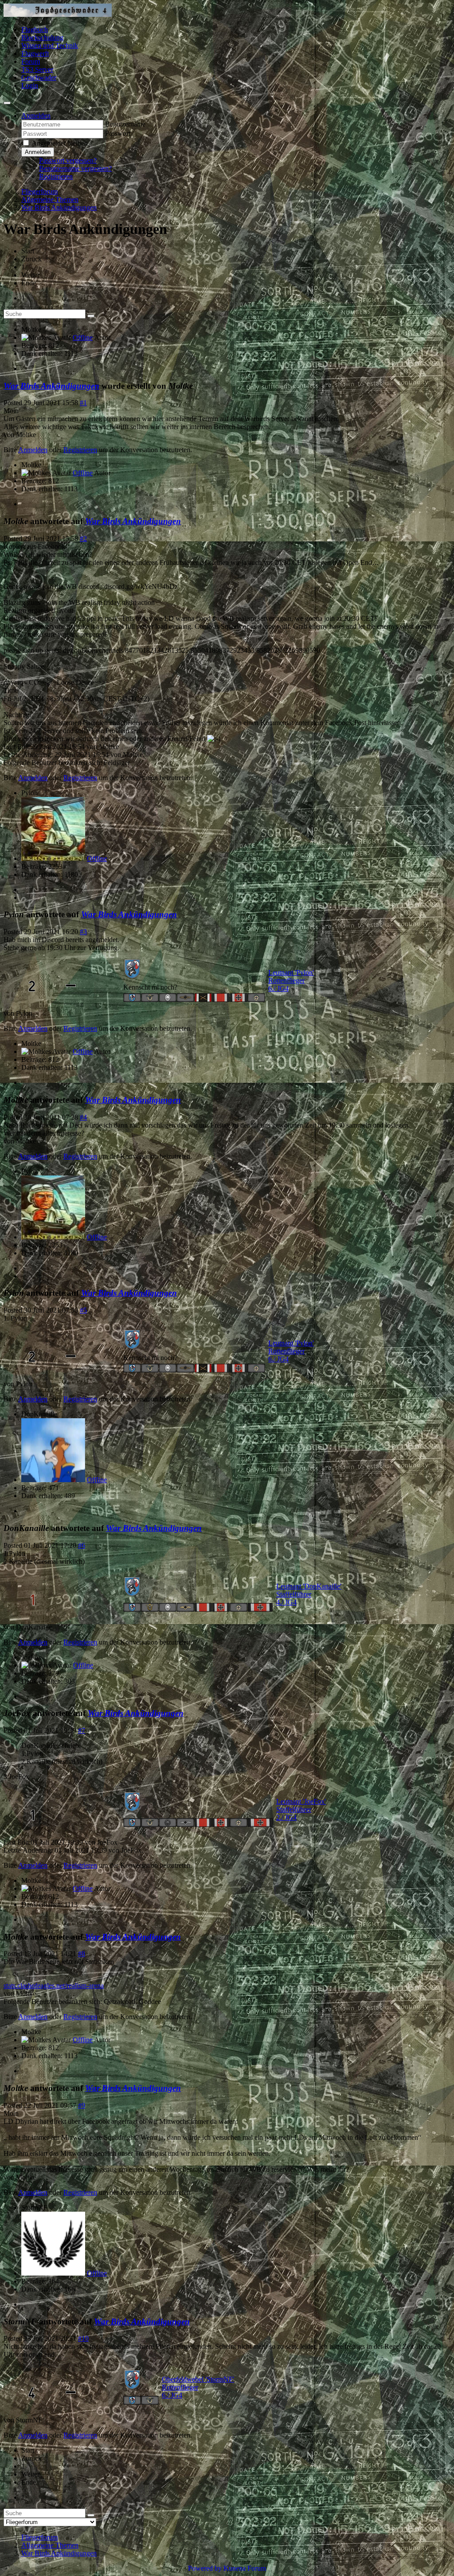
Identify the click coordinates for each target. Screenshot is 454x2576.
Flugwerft (35, 53)
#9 (82, 2105)
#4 (83, 1117)
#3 (83, 932)
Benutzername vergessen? (75, 168)
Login (30, 85)
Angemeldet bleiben (60, 143)
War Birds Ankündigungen (51, 386)
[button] (36, 116)
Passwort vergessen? (68, 160)
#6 (82, 1545)
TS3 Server (37, 69)
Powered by (205, 2568)
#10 (83, 2338)
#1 (83, 403)
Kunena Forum (245, 2568)
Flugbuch (35, 30)
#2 (83, 538)
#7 (82, 1730)
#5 (83, 1310)
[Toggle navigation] (7, 103)
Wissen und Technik (50, 45)
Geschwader (39, 77)
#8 (82, 1954)
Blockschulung (42, 37)
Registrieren (56, 176)
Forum (31, 61)
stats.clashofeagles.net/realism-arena (54, 1986)
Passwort (118, 133)
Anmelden (38, 152)
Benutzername (125, 124)
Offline (83, 337)
